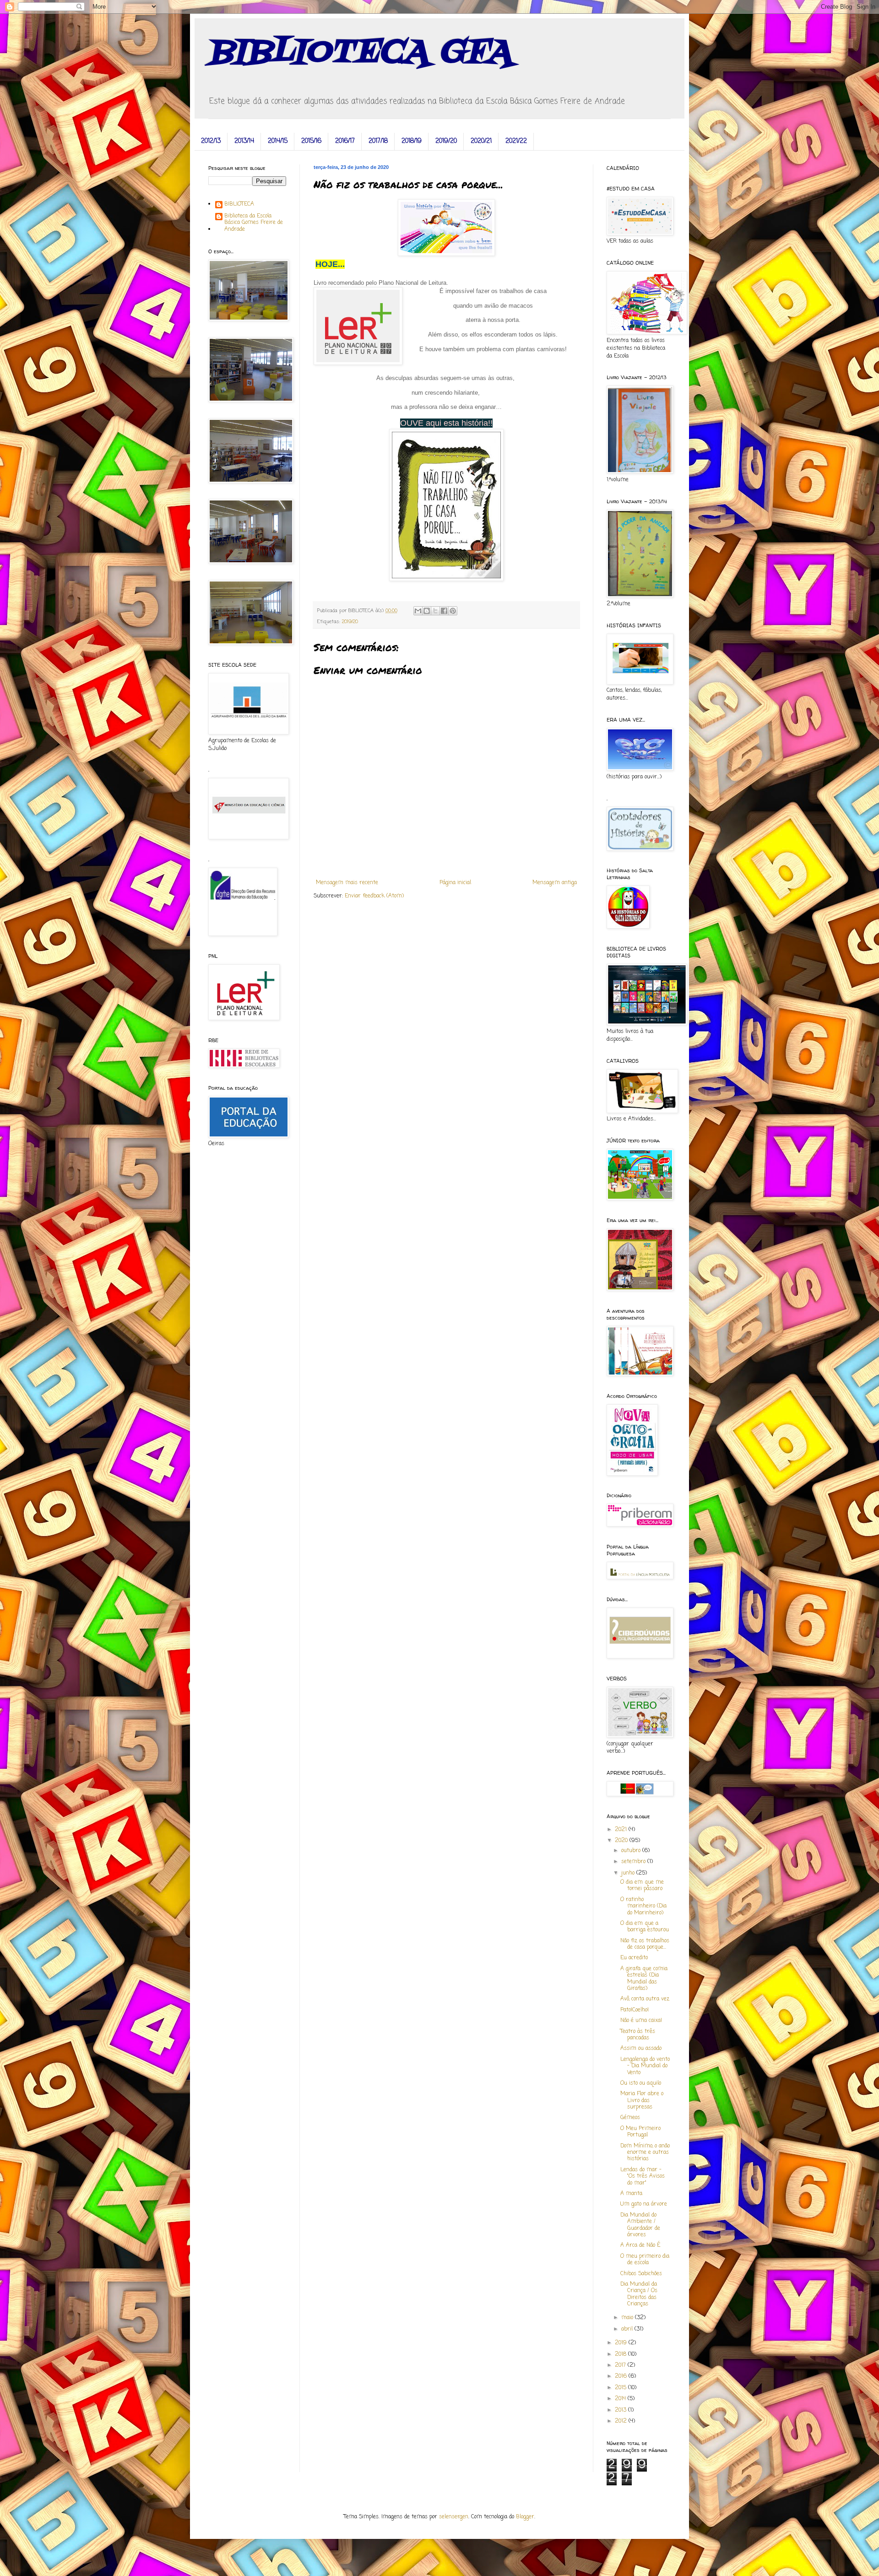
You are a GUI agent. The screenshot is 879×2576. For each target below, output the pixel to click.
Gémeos (630, 2118)
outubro (632, 1851)
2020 (622, 1841)
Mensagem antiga (555, 883)
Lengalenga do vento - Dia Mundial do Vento (645, 2066)
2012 (622, 2421)
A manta (631, 2194)
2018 (621, 2354)
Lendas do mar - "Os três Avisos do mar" (643, 2177)
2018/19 (412, 141)
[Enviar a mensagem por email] (418, 611)
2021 (622, 1830)
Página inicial (455, 883)
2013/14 (244, 141)
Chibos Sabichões (641, 2274)
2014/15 (278, 141)
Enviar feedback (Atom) (374, 896)
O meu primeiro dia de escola (645, 2260)
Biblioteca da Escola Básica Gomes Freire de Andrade (254, 223)
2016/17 (345, 141)
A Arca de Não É (640, 2245)
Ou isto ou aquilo (641, 2083)
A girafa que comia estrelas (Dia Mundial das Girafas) (644, 1979)
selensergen (454, 2517)
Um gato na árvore (644, 2204)
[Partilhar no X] (435, 611)
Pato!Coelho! (635, 2010)
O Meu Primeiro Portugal (640, 2132)
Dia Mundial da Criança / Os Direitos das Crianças (639, 2294)
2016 (622, 2376)
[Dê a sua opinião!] (427, 611)
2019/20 (446, 141)
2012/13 (211, 141)
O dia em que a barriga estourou (645, 1927)
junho (629, 1873)
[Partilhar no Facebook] (444, 611)
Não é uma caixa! (641, 2021)
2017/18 (378, 141)
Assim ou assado (641, 2049)
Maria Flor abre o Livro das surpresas (642, 2100)
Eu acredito (634, 1958)
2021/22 (516, 141)
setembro (634, 1862)
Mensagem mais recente (347, 883)
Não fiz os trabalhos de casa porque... (645, 1944)
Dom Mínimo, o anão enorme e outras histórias (645, 2153)
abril (628, 2329)
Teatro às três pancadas (638, 2035)
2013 (621, 2410)
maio (628, 2318)
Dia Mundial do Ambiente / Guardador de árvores (640, 2225)
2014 (621, 2399)
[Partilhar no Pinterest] (453, 611)
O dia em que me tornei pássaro (642, 1886)
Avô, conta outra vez (645, 1999)
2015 (621, 2388)
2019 (622, 2343)
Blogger (525, 2517)
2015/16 (311, 141)
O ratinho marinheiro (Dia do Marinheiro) (643, 1906)
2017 (621, 2365)
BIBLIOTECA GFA (360, 53)
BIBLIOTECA (239, 205)
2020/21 (481, 141)
